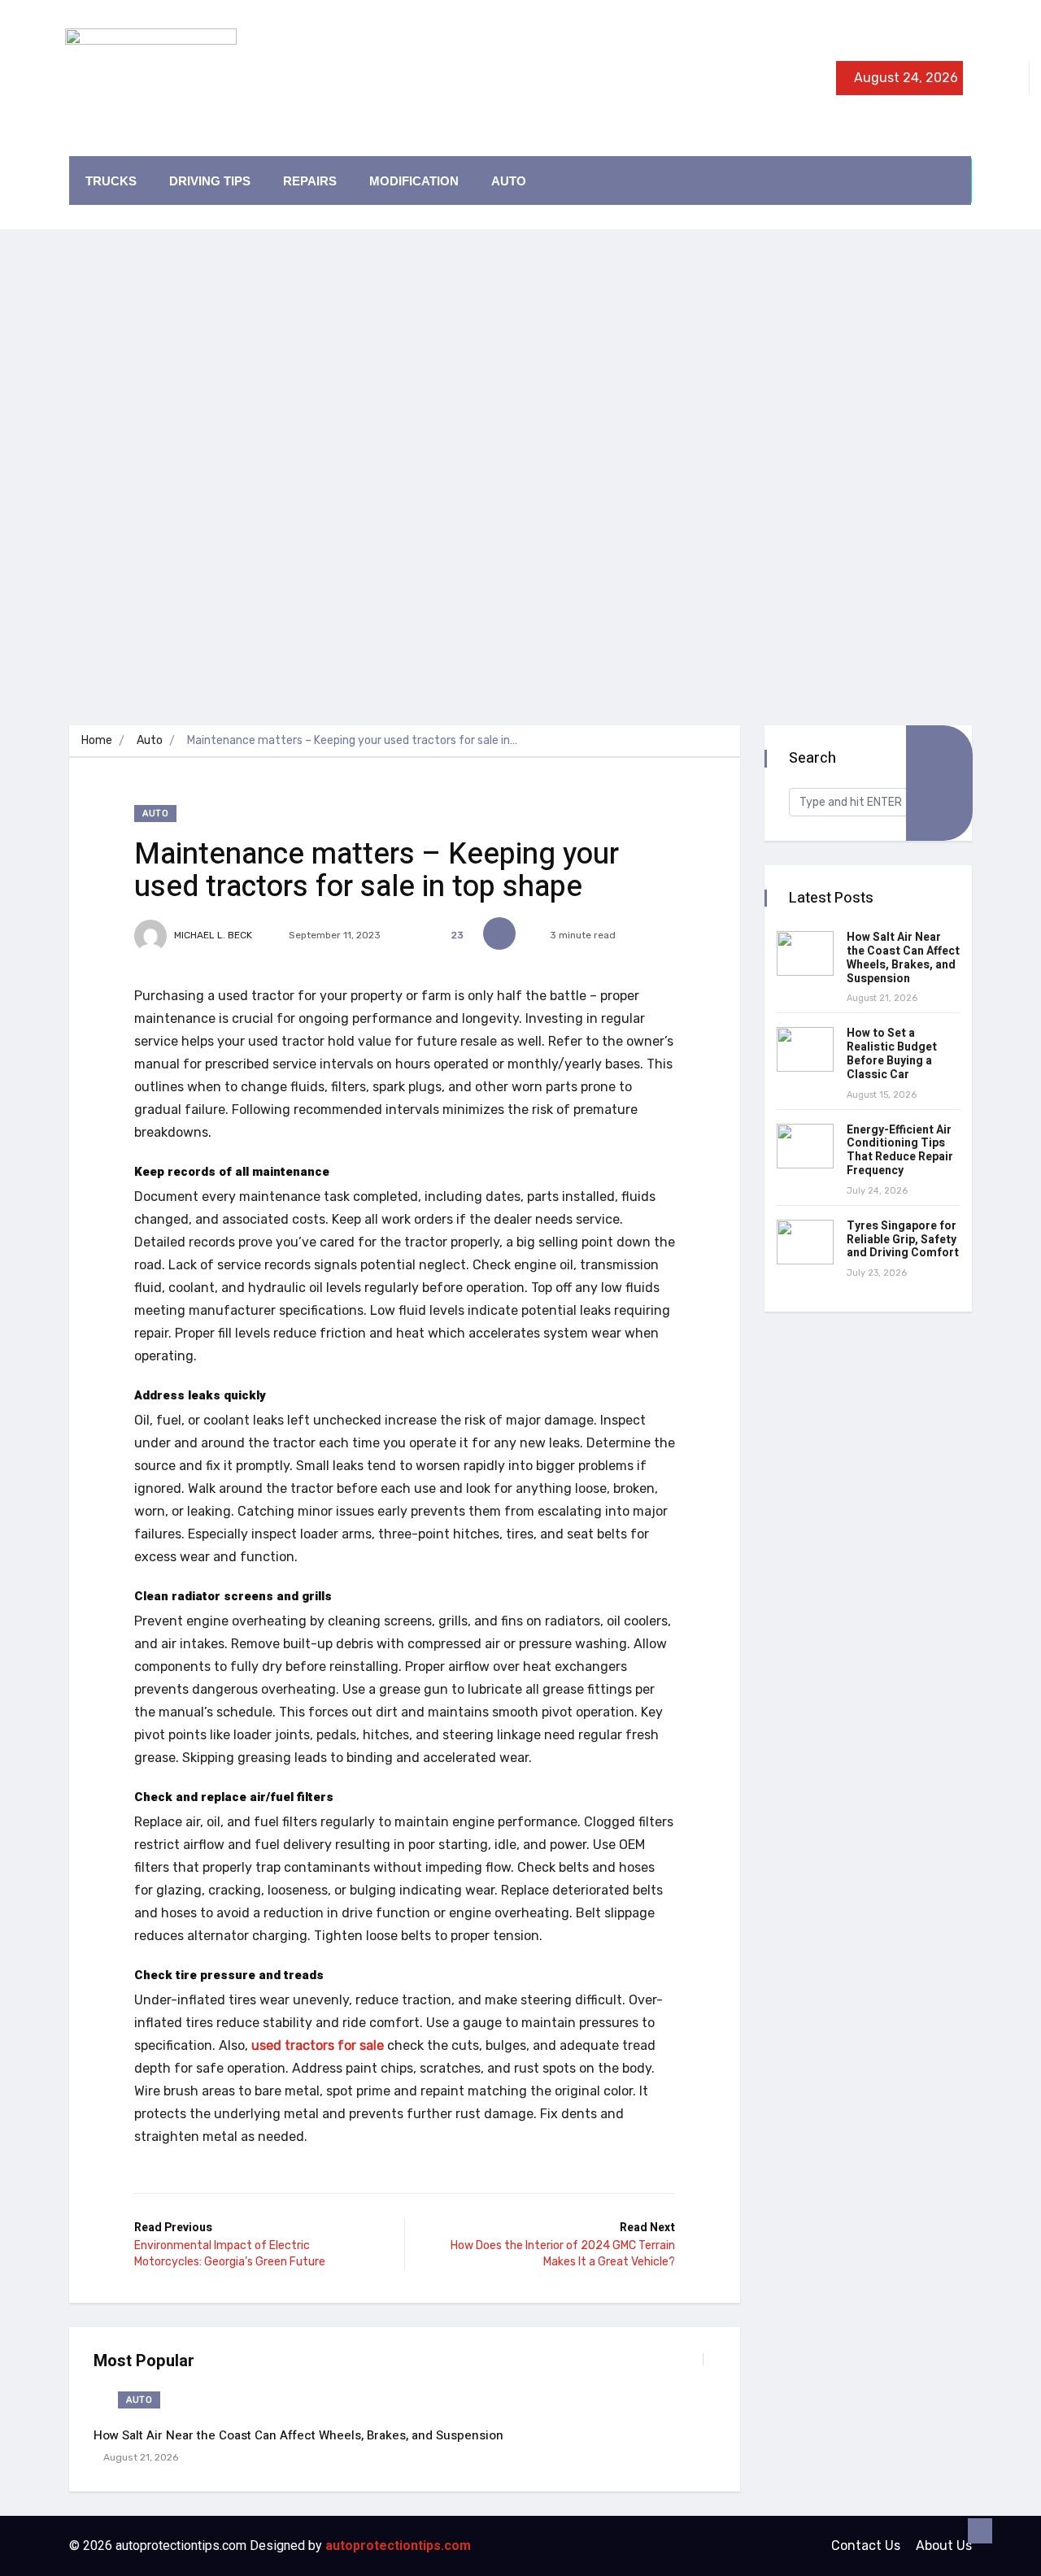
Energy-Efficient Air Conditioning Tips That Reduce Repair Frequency (900, 1150)
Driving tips (210, 181)
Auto (509, 181)
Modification (414, 181)
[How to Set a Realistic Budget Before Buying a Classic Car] (805, 1049)
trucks (111, 181)
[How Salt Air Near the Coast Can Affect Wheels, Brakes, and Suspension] (805, 953)
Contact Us (866, 2546)
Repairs (310, 181)
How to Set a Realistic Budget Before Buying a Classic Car (892, 1053)
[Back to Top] (980, 2531)
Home (97, 740)
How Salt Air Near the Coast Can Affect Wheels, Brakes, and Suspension (298, 2435)
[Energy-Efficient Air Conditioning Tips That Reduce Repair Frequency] (805, 1146)
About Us (944, 2546)
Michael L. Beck (212, 935)
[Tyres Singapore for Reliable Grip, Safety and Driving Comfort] (805, 1242)
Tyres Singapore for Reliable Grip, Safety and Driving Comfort (903, 1240)
